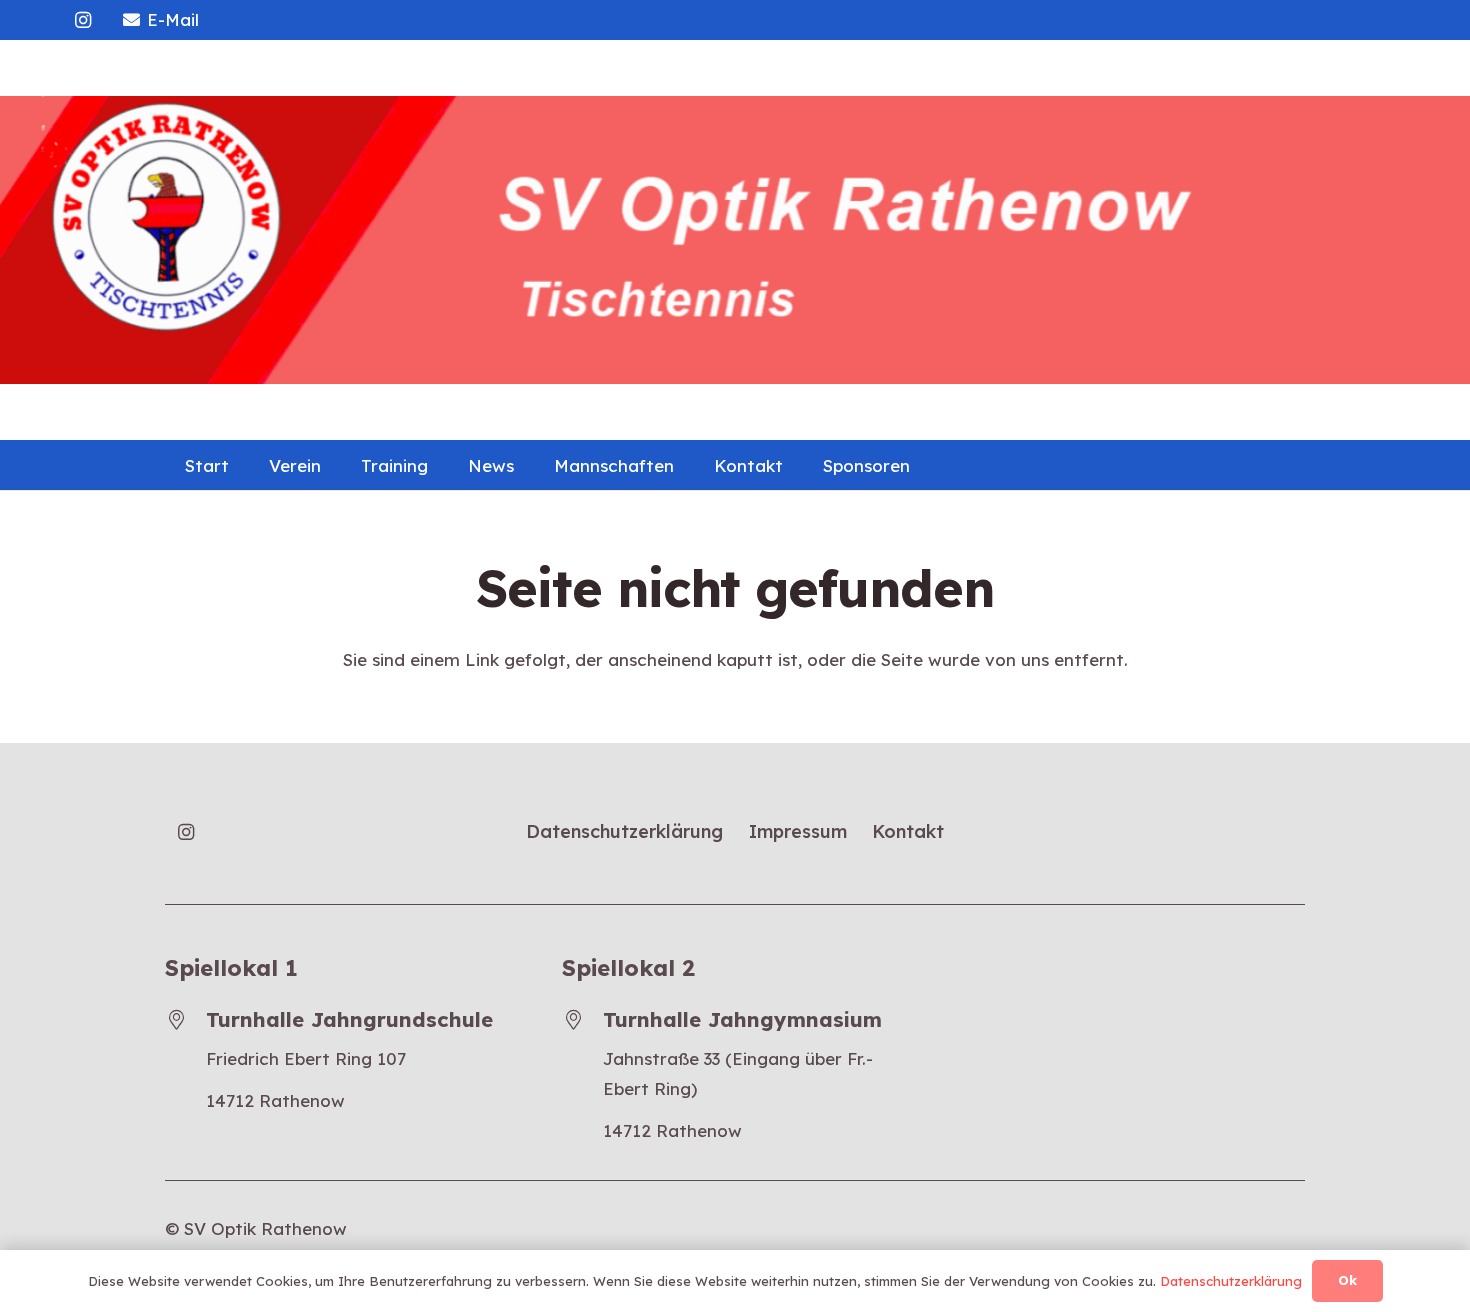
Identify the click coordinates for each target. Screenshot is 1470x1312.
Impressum (798, 831)
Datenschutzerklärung (624, 831)
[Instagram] (83, 20)
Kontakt (908, 831)
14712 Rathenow (275, 1100)
